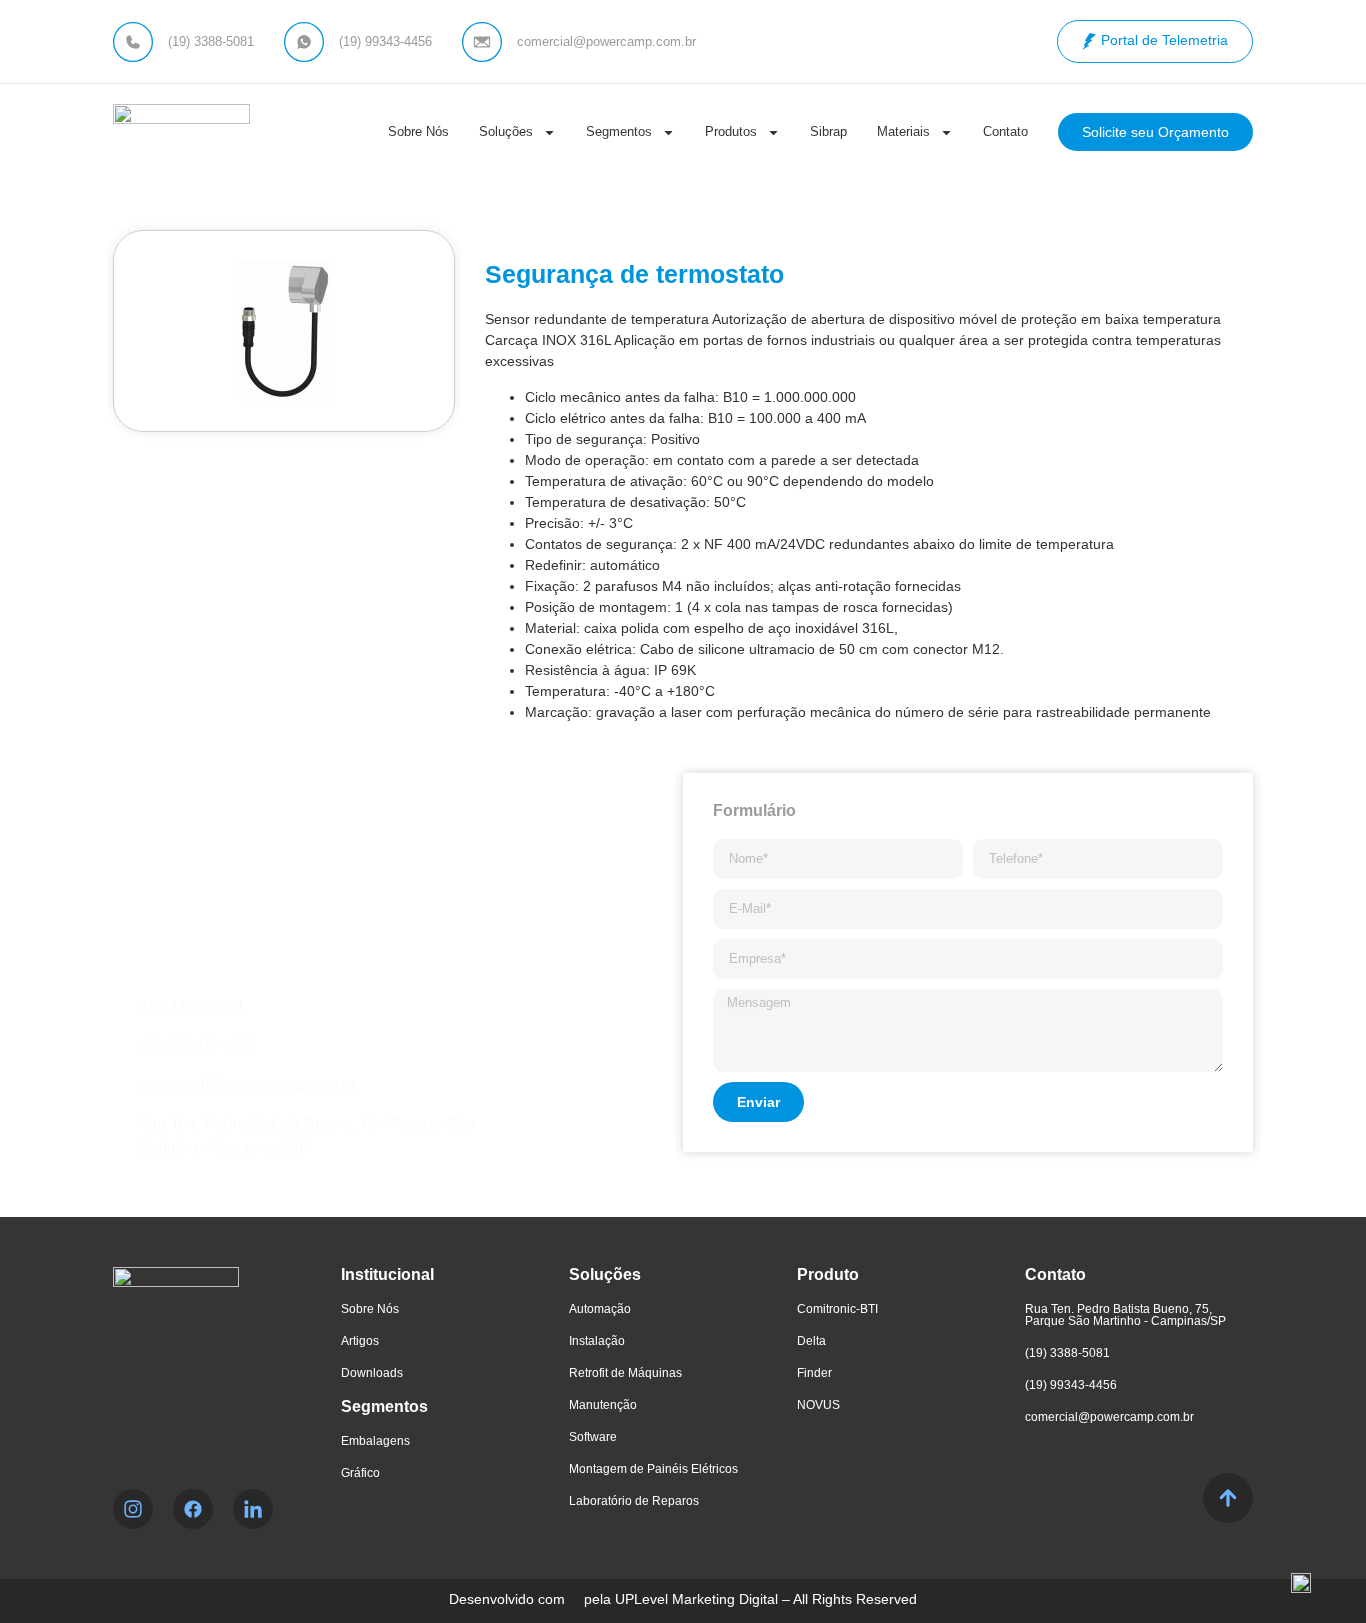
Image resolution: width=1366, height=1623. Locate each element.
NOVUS (818, 1405)
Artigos (360, 1341)
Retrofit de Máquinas (625, 1373)
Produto (828, 1274)
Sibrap (828, 131)
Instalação (597, 1341)
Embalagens (375, 1441)
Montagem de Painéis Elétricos (653, 1469)
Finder (814, 1373)
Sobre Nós (418, 131)
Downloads (372, 1373)
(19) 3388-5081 (1067, 1353)
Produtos (731, 131)
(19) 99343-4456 (1071, 1385)
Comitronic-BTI (837, 1309)
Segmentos (619, 131)
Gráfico (360, 1473)
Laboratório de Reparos (634, 1501)
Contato (1005, 131)
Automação (600, 1309)
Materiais (903, 131)
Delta (811, 1341)
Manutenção (603, 1405)
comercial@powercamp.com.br (1109, 1417)
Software (593, 1437)
